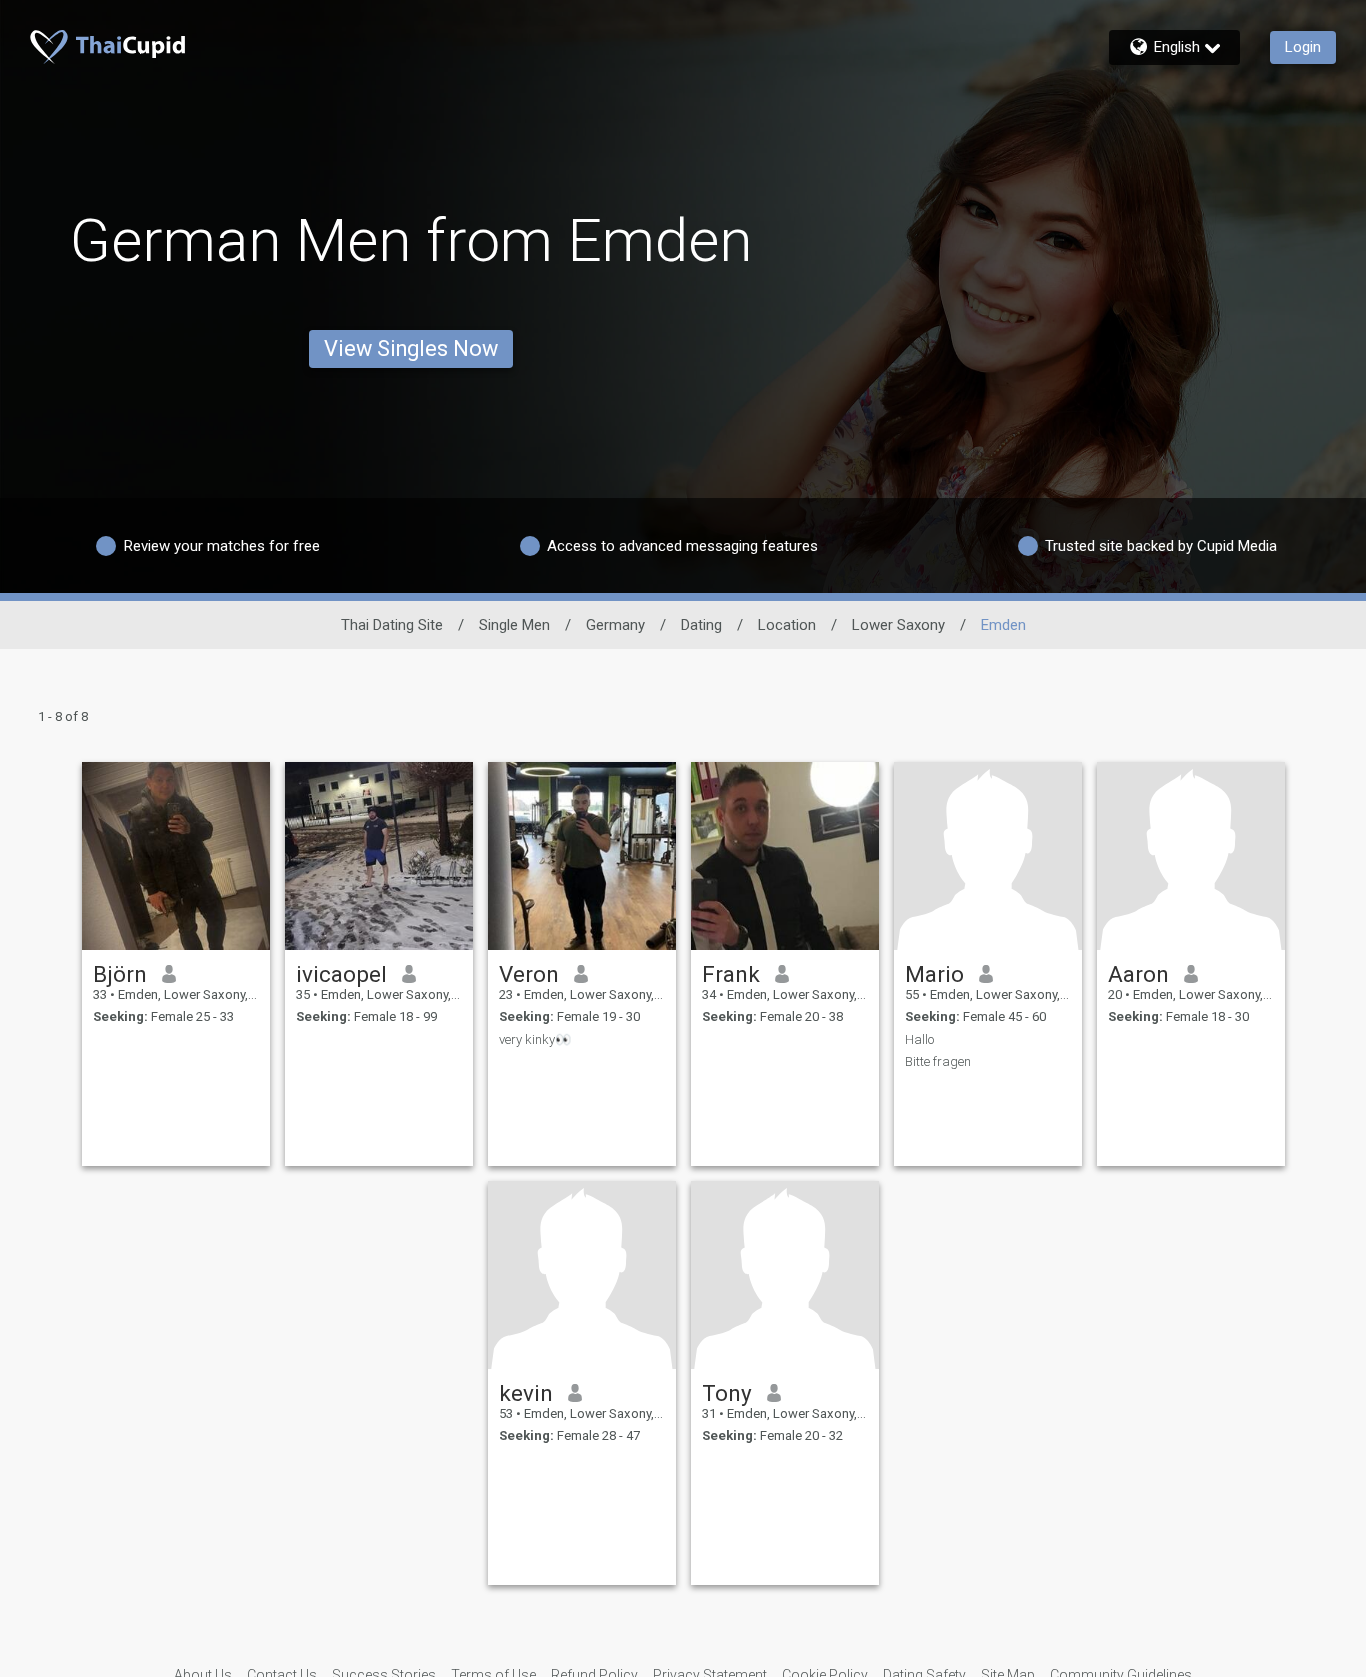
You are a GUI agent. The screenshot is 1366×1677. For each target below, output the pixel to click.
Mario (934, 974)
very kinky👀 (535, 1039)
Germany (615, 625)
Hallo (919, 1039)
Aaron (1138, 974)
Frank (731, 974)
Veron (529, 974)
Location (787, 625)
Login (1303, 47)
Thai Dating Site (392, 625)
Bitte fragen (938, 1061)
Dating (701, 625)
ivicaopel (341, 974)
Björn (120, 974)
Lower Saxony (898, 625)
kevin (526, 1393)
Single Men (514, 625)
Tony (727, 1393)
